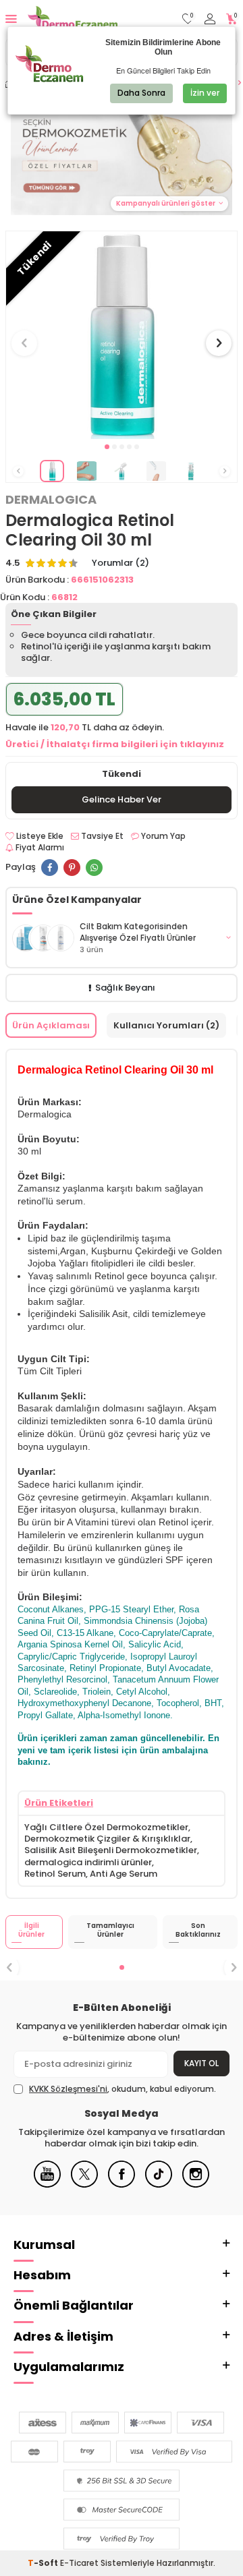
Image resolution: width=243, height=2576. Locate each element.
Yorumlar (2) (120, 563)
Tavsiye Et (101, 836)
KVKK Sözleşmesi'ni (68, 2089)
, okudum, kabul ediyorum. (123, 2089)
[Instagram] (196, 2185)
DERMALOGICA (51, 500)
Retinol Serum (55, 1874)
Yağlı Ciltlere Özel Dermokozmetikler (106, 1827)
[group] (122, 335)
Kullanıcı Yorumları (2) (166, 1025)
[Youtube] (47, 2185)
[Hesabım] (210, 19)
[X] (84, 2185)
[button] (107, 447)
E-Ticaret (79, 2563)
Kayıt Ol (201, 2063)
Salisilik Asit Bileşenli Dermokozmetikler (111, 1850)
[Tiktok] (159, 2185)
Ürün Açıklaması (51, 1025)
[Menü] (11, 19)
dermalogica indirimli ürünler (88, 1862)
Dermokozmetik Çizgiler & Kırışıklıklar (107, 1839)
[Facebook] (122, 2185)
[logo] (73, 19)
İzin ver (205, 93)
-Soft (44, 2563)
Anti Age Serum (124, 1874)
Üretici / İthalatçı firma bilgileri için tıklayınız (115, 744)
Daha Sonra (141, 93)
